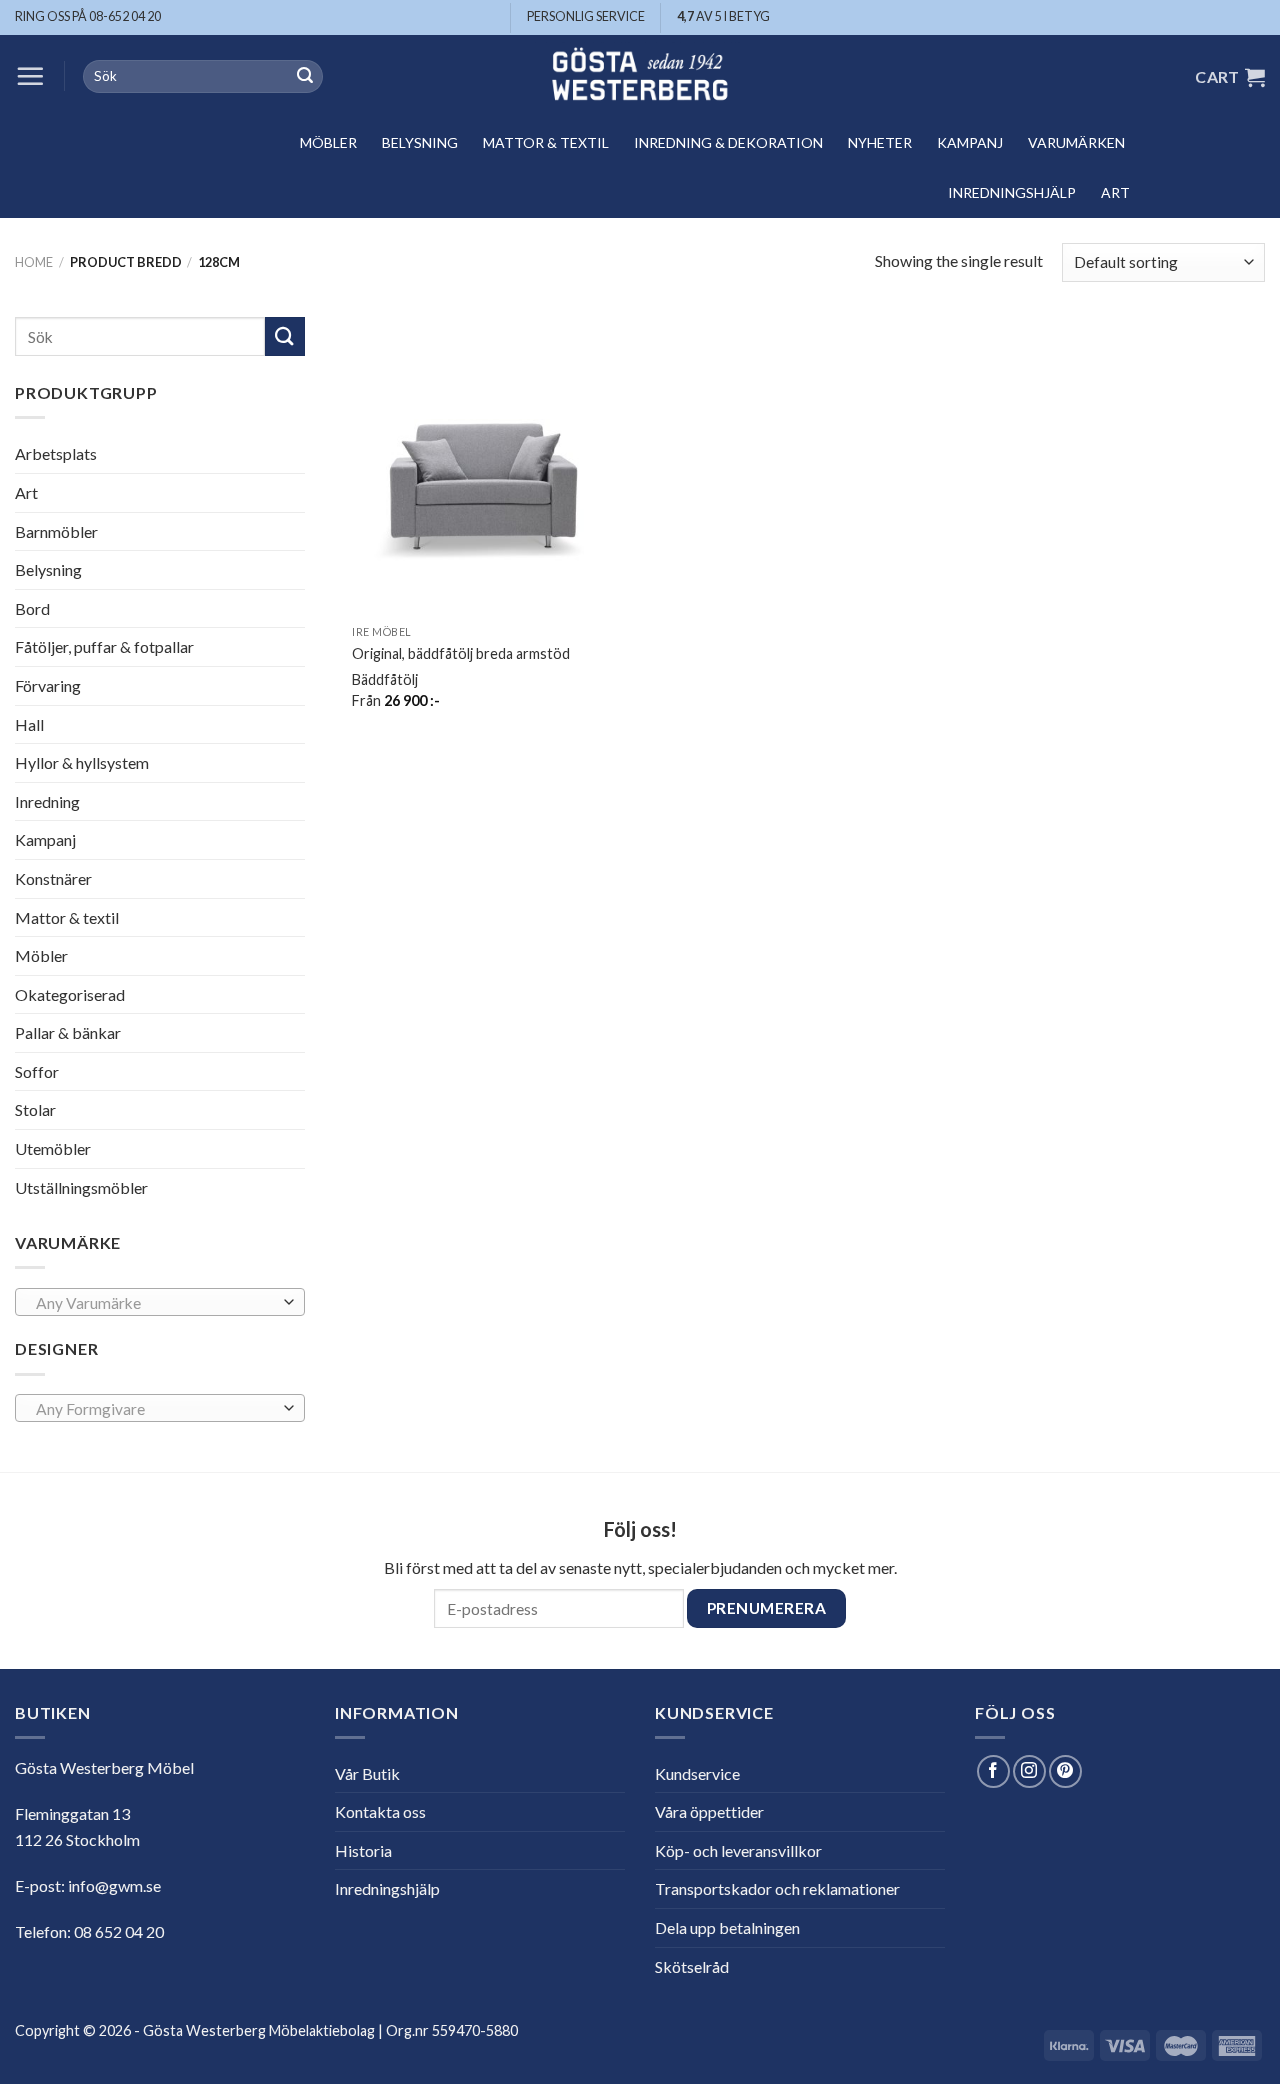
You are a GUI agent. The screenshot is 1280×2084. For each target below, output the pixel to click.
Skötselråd (692, 1966)
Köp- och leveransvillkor (738, 1850)
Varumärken (1076, 142)
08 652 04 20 (119, 1931)
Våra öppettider (709, 1811)
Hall (29, 723)
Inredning (47, 801)
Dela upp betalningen (727, 1927)
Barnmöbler (56, 530)
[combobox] (160, 1302)
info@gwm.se (114, 1885)
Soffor (37, 1071)
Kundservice (697, 1773)
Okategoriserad (70, 994)
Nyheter (880, 142)
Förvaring (48, 685)
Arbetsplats (56, 453)
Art (1115, 192)
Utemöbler (53, 1148)
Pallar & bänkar (68, 1032)
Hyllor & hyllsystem (82, 762)
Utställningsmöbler (81, 1187)
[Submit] (305, 77)
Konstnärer (53, 878)
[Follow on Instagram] (1029, 1771)
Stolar (35, 1109)
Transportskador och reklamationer (777, 1888)
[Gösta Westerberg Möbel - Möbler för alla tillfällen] (640, 76)
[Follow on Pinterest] (1065, 1771)
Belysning (420, 142)
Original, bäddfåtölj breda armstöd (461, 653)
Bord (32, 608)
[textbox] (155, 1303)
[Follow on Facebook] (993, 1771)
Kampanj (970, 142)
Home (34, 262)
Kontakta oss (380, 1811)
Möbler (328, 142)
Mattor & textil (546, 142)
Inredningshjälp (1012, 192)
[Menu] (30, 76)
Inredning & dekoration (728, 142)
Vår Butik (367, 1773)
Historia (363, 1850)
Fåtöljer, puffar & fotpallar (104, 646)
